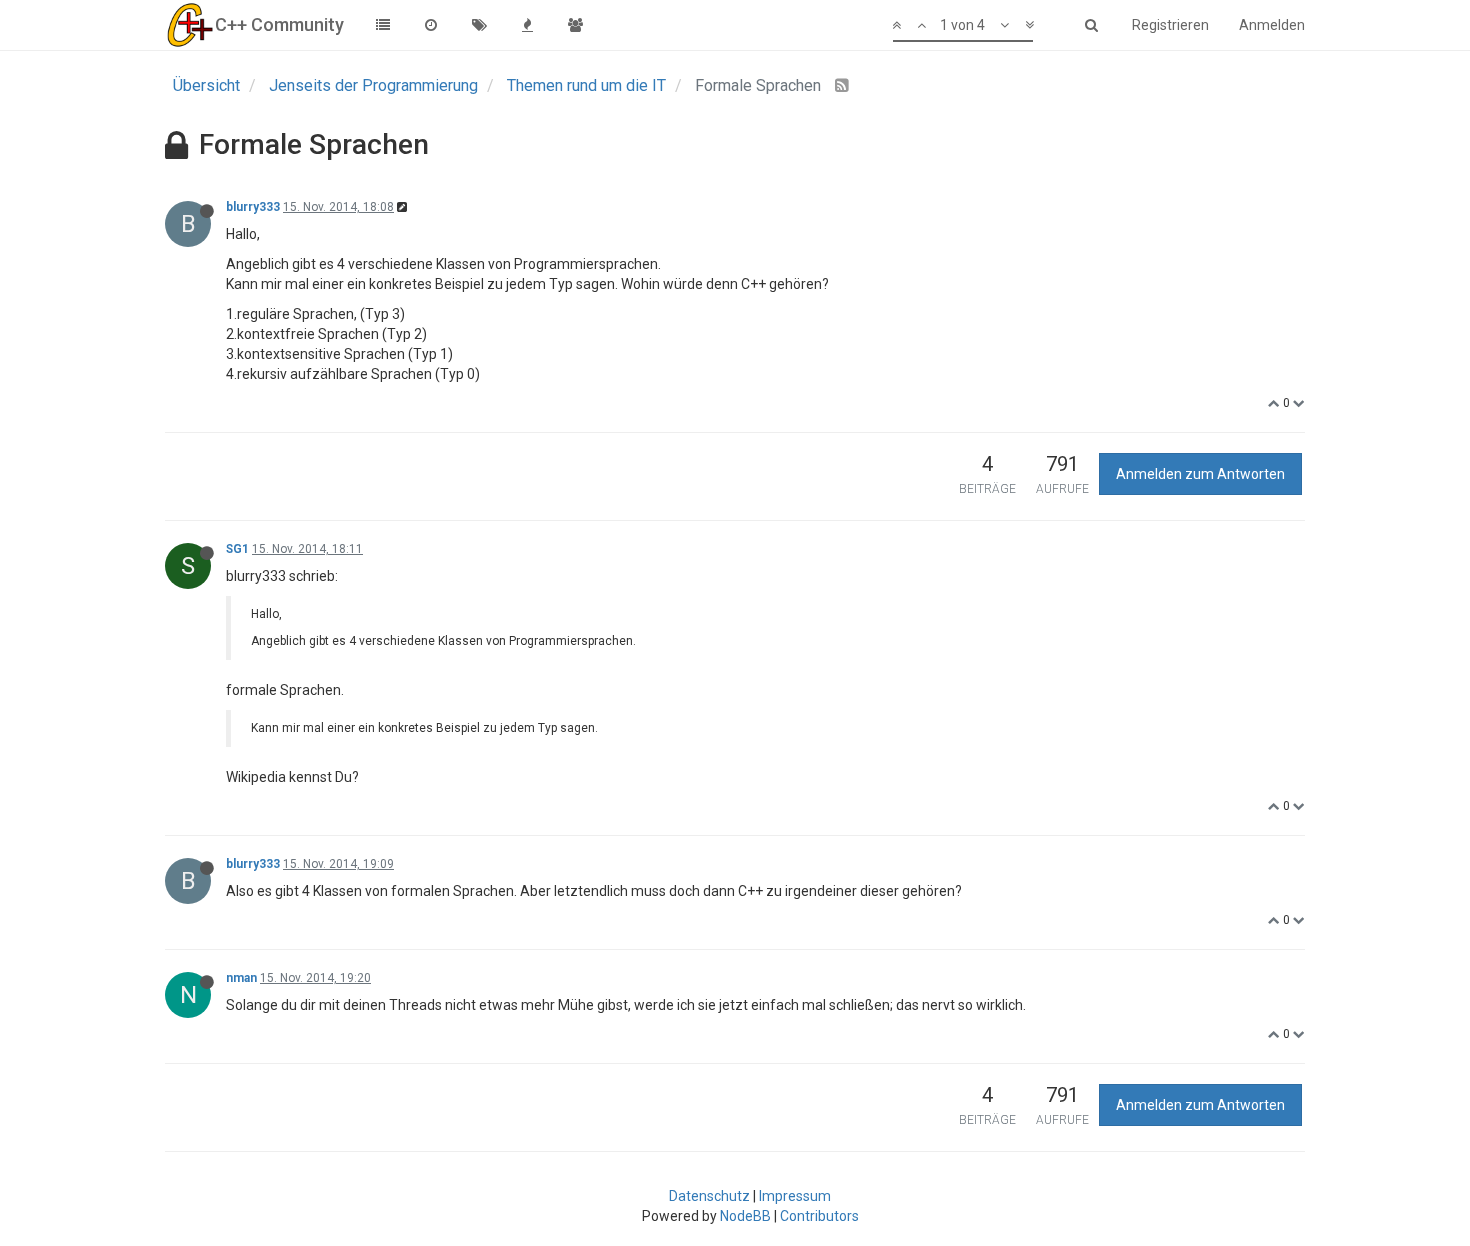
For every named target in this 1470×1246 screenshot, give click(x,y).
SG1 (237, 549)
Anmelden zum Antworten (1200, 474)
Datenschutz (709, 1196)
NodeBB (745, 1216)
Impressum (795, 1196)
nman (241, 978)
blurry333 (253, 207)
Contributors (819, 1216)
